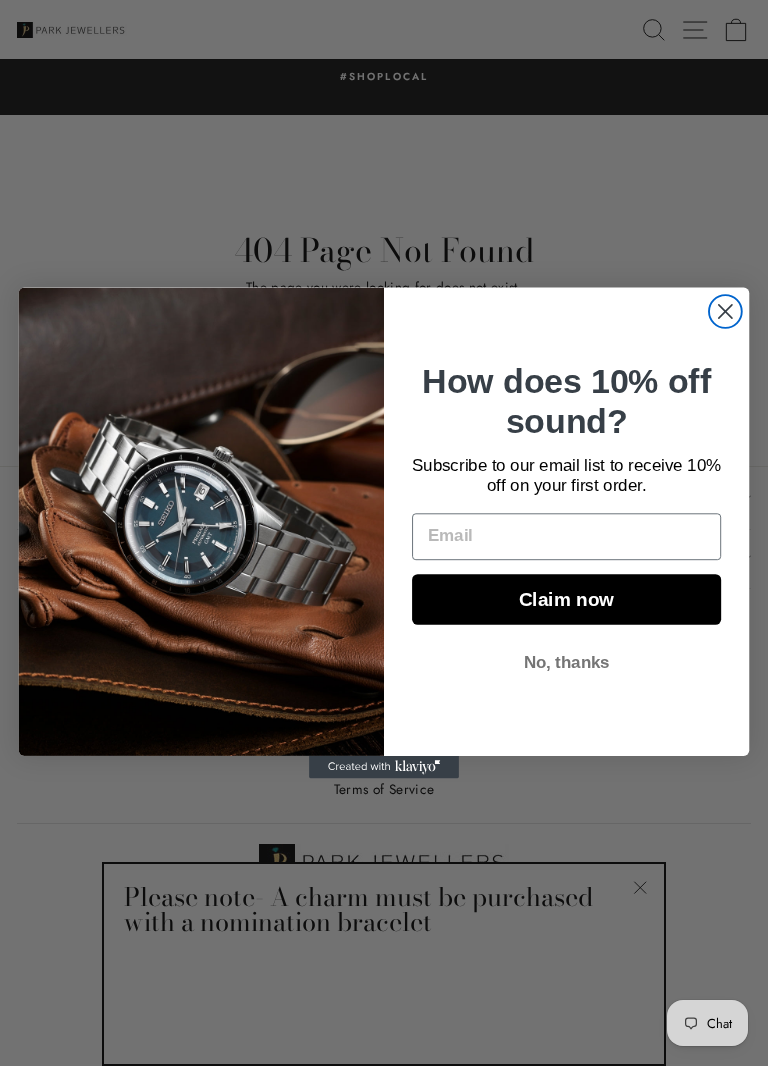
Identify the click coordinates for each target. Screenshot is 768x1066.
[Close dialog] (725, 311)
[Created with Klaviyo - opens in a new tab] (384, 767)
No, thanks (567, 662)
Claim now (566, 599)
